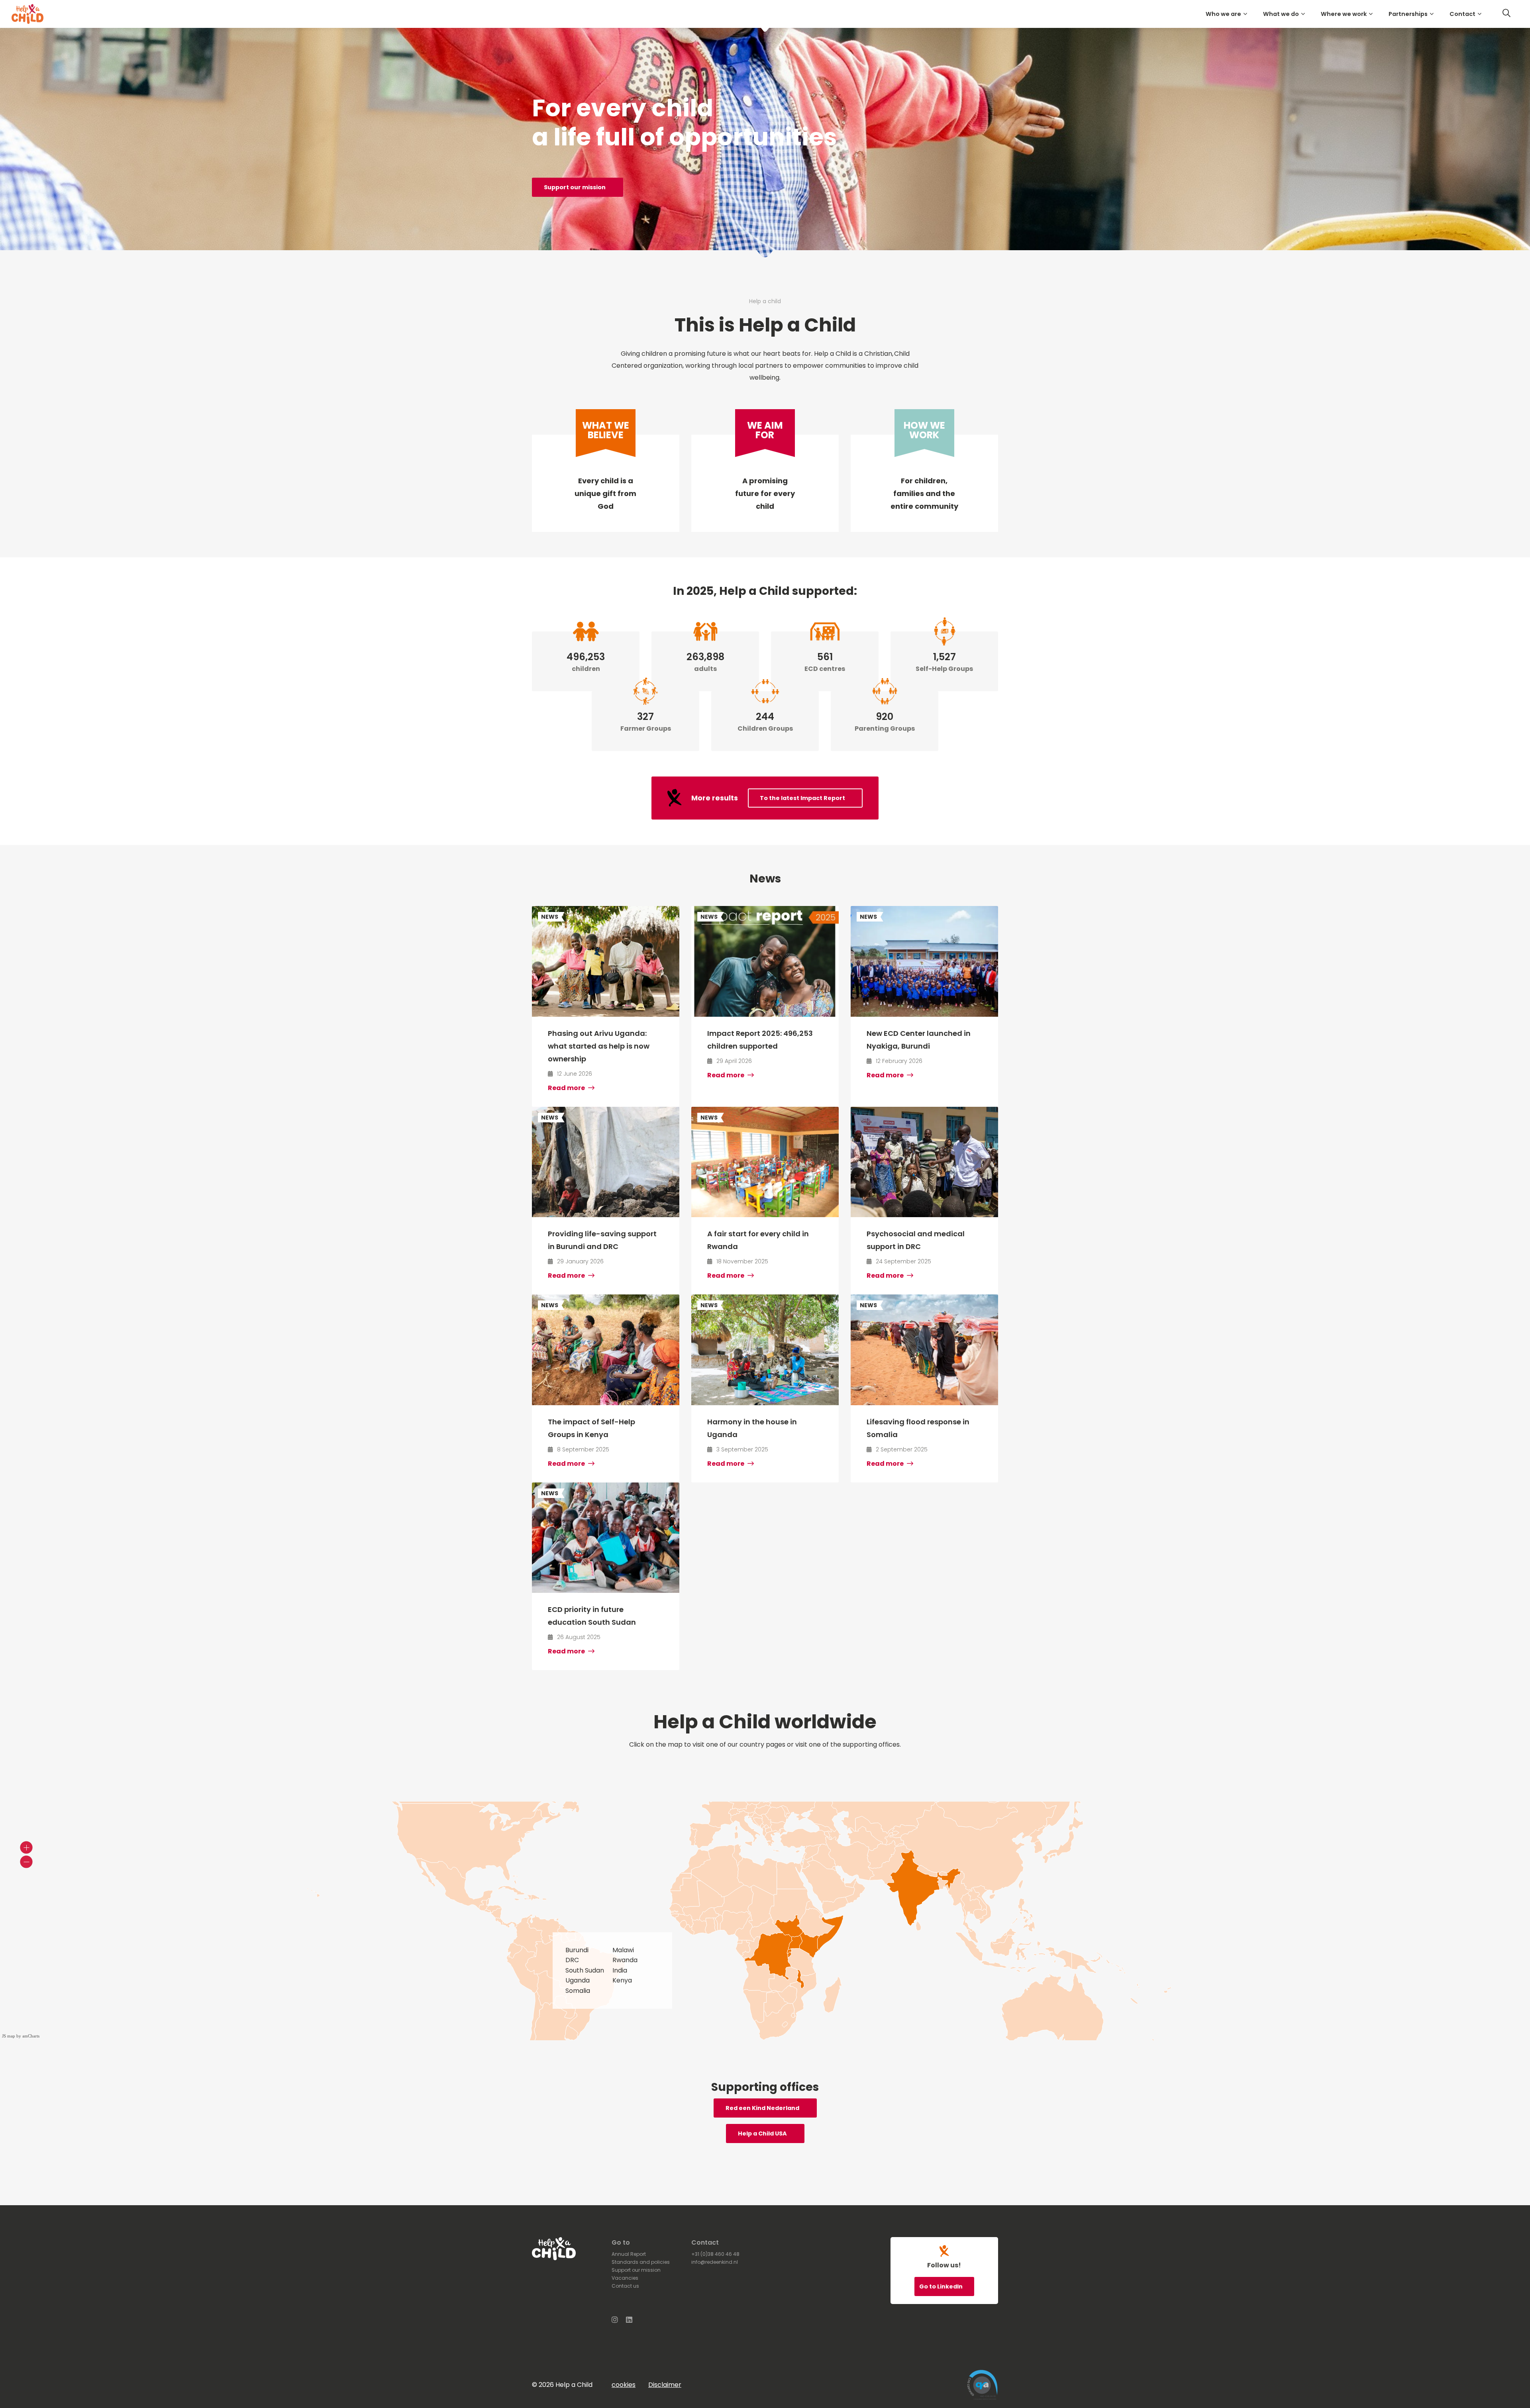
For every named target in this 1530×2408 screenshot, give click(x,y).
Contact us (625, 2286)
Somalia (578, 1991)
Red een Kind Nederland (762, 2108)
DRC (572, 1960)
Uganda (578, 1980)
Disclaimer (665, 2385)
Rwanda (625, 1960)
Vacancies (625, 2278)
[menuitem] (1228, 14)
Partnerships (1408, 14)
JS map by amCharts (21, 2036)
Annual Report (629, 2254)
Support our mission (575, 187)
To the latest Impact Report (802, 798)
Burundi (577, 1950)
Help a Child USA (762, 2133)
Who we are (1223, 14)
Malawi (623, 1950)
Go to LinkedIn (942, 2286)
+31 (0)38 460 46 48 (715, 2254)
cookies (624, 2385)
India (620, 1970)
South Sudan (585, 1970)
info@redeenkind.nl (715, 2262)
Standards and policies (641, 2262)
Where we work (1344, 14)
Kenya (622, 1980)
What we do (1281, 14)
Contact (1462, 14)
